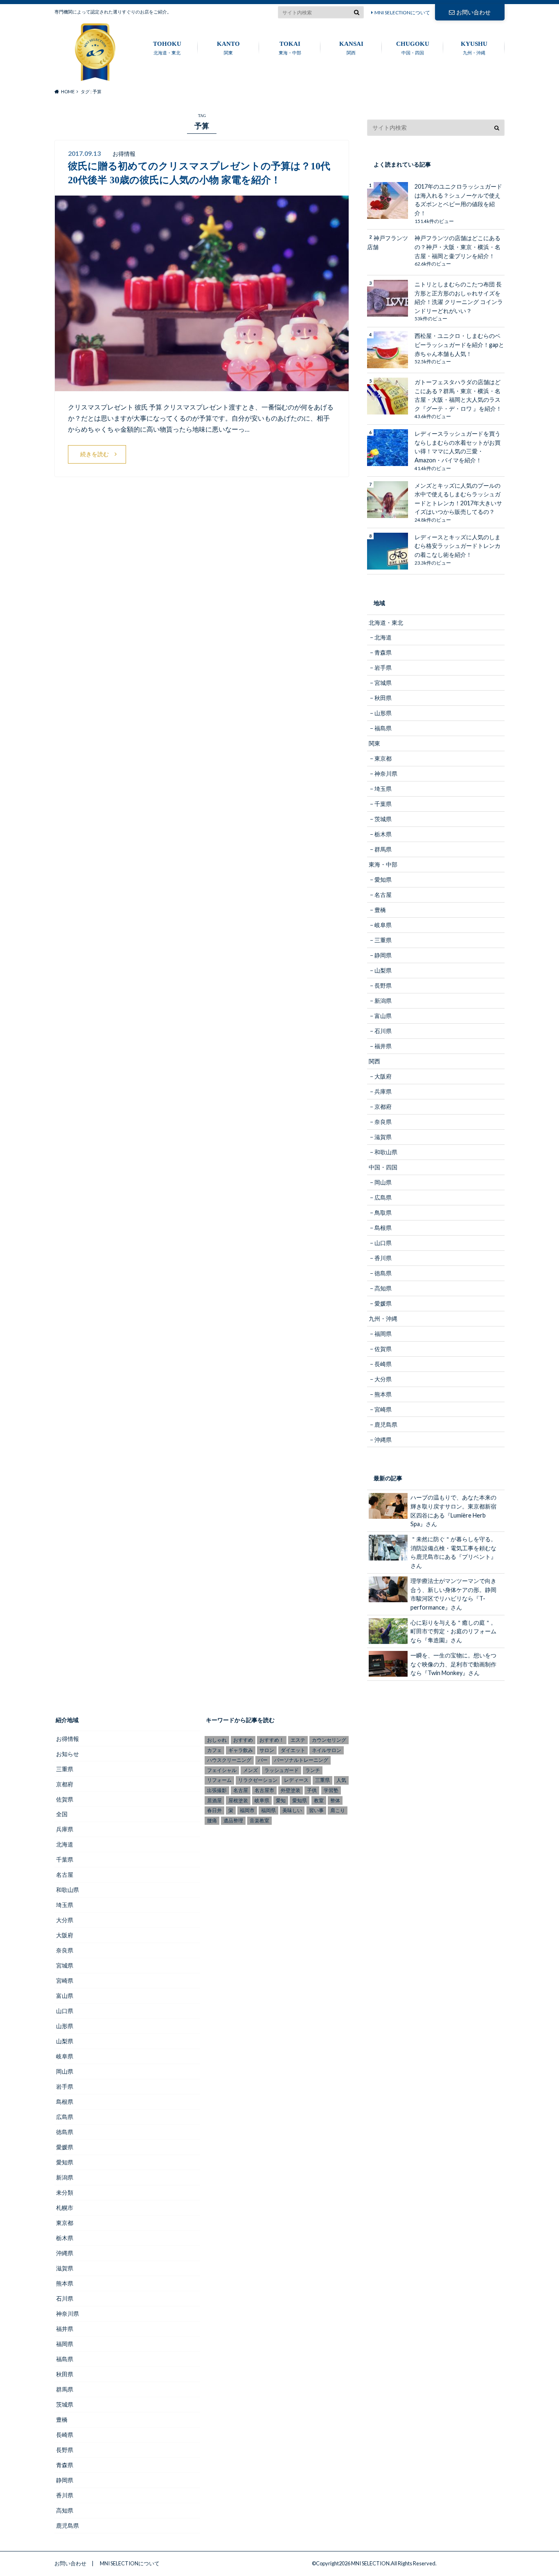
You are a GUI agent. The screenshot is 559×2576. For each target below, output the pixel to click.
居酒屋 (214, 1800)
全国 (62, 1814)
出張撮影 (217, 1790)
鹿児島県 (386, 1424)
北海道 (383, 637)
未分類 (65, 2192)
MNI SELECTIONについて (402, 12)
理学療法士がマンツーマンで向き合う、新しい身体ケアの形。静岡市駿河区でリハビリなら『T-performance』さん (453, 1594)
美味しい (292, 1810)
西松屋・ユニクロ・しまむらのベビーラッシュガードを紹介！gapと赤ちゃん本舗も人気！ (459, 345)
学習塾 (331, 1790)
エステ (298, 1740)
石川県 (383, 1031)
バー (263, 1760)
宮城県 (383, 683)
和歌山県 (386, 1152)
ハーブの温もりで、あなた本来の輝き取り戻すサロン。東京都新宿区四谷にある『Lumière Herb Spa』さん (453, 1511)
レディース (296, 1780)
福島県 (383, 728)
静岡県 (383, 955)
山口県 (383, 1243)
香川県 (383, 1258)
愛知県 (383, 879)
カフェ (214, 1750)
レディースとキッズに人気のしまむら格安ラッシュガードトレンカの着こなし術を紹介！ (458, 546)
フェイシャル (222, 1770)
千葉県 (383, 804)
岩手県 (383, 668)
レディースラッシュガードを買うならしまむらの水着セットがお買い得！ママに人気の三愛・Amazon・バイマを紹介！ (458, 447)
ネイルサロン (327, 1750)
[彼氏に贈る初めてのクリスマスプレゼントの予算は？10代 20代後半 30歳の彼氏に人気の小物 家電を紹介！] (202, 386)
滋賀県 (383, 1137)
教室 (319, 1800)
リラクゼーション (258, 1780)
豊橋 (380, 910)
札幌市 (65, 2208)
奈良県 (383, 1122)
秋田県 (383, 698)
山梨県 (383, 970)
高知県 (383, 1288)
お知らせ (68, 1754)
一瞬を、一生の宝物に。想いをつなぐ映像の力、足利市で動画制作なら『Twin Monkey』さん (453, 1664)
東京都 (383, 758)
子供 (312, 1790)
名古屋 (383, 895)
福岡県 (383, 1334)
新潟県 (383, 1001)
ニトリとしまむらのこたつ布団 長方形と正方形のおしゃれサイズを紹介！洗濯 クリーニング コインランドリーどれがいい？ (459, 297)
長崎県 (383, 1364)
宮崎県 (383, 1409)
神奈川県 (386, 773)
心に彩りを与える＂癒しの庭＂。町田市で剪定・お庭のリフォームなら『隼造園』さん (453, 1631)
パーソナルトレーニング (301, 1760)
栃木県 (383, 834)
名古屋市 (264, 1790)
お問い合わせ (473, 12)
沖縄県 (383, 1440)
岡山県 (383, 1182)
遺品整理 (233, 1821)
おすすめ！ (272, 1740)
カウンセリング (329, 1740)
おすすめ (243, 1740)
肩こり (338, 1810)
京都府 (383, 1107)
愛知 (281, 1800)
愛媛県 (383, 1303)
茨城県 (383, 819)
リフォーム (219, 1780)
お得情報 (68, 1739)
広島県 (383, 1197)
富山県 (383, 1016)
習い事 (316, 1810)
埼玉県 (383, 789)
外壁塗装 (291, 1790)
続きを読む (95, 454)
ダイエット (293, 1750)
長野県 (383, 985)
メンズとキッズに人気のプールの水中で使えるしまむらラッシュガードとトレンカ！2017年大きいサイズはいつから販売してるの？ (458, 499)
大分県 (383, 1379)
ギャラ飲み (241, 1750)
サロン (267, 1750)
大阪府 (383, 1076)
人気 (341, 1780)
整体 (335, 1800)
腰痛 (212, 1821)
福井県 (383, 1046)
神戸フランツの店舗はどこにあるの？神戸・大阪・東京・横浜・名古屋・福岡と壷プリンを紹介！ (458, 247)
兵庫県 (383, 1091)
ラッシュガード (282, 1770)
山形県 (383, 713)
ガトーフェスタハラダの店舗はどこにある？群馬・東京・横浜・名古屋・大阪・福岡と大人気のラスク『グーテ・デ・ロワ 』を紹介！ (458, 395)
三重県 (383, 940)
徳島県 (383, 1273)
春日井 (214, 1810)
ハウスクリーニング (229, 1760)
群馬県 (383, 849)
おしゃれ (217, 1740)
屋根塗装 (238, 1800)
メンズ (250, 1770)
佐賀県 (383, 1349)
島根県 (383, 1228)
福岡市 (247, 1810)
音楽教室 (259, 1821)
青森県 (383, 652)
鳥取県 (383, 1213)
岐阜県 (383, 925)
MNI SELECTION (370, 2563)
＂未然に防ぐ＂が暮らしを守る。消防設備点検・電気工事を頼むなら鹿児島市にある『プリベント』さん (453, 1552)
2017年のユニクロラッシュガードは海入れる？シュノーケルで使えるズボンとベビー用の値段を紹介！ (458, 200)
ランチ (313, 1770)
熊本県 (383, 1394)
